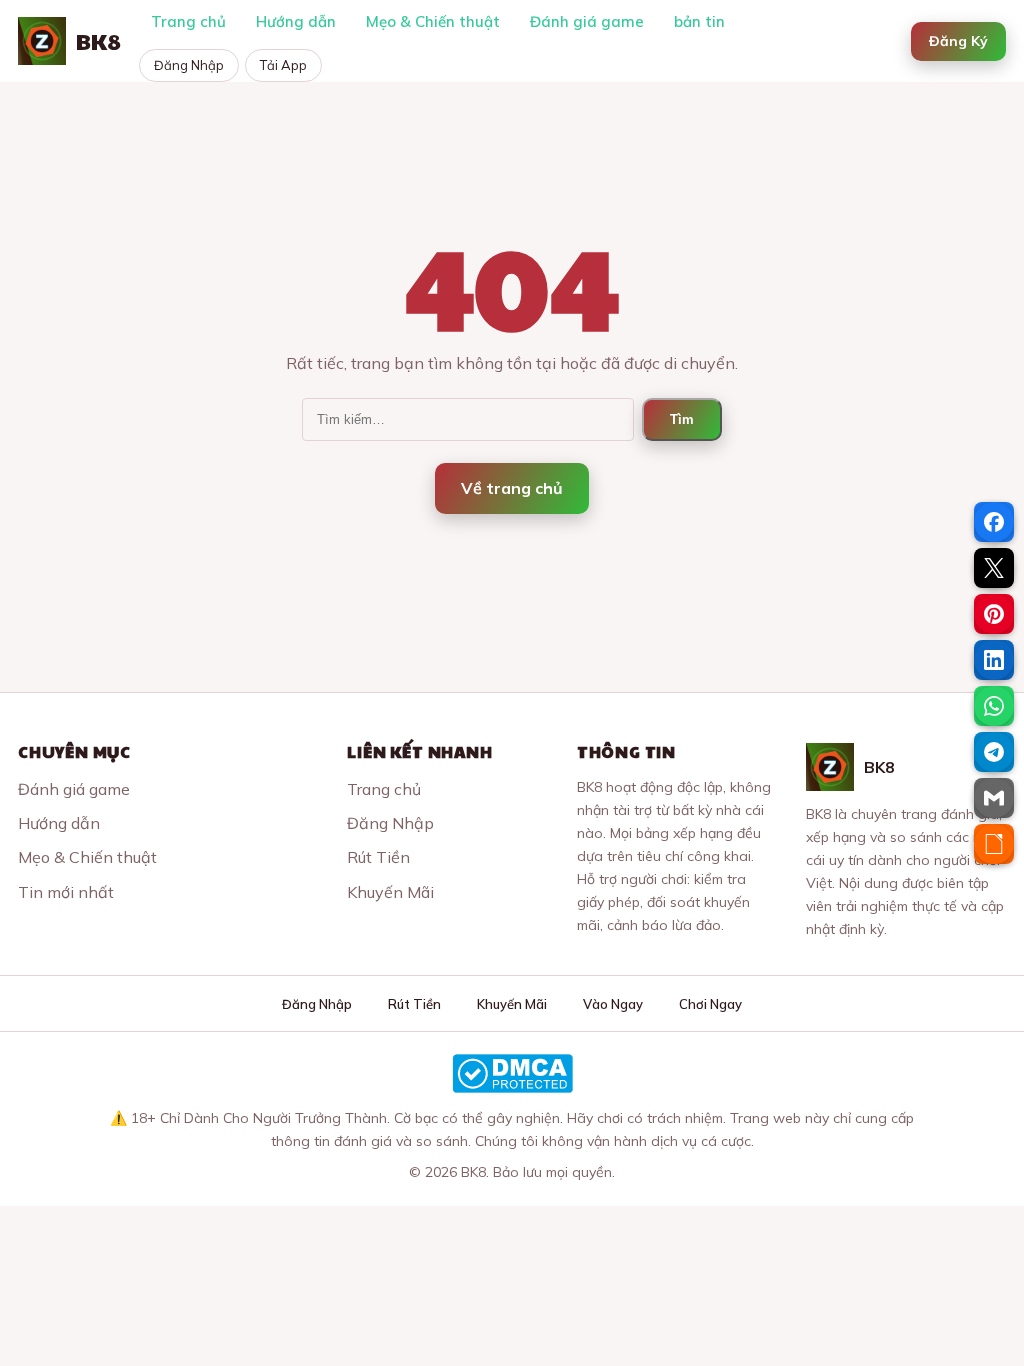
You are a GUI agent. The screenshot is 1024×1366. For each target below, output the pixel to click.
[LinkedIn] (994, 660)
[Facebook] (994, 522)
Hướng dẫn (296, 21)
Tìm (682, 419)
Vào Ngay (613, 1004)
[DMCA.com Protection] (512, 1073)
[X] (994, 568)
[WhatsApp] (994, 706)
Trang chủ (188, 21)
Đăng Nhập (189, 65)
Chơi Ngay (710, 1004)
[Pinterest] (994, 614)
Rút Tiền (378, 857)
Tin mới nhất (66, 892)
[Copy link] (994, 844)
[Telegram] (994, 752)
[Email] (994, 798)
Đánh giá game (587, 21)
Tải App (283, 65)
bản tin (699, 21)
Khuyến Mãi (390, 892)
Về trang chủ (512, 488)
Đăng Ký (958, 41)
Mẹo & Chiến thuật (433, 21)
